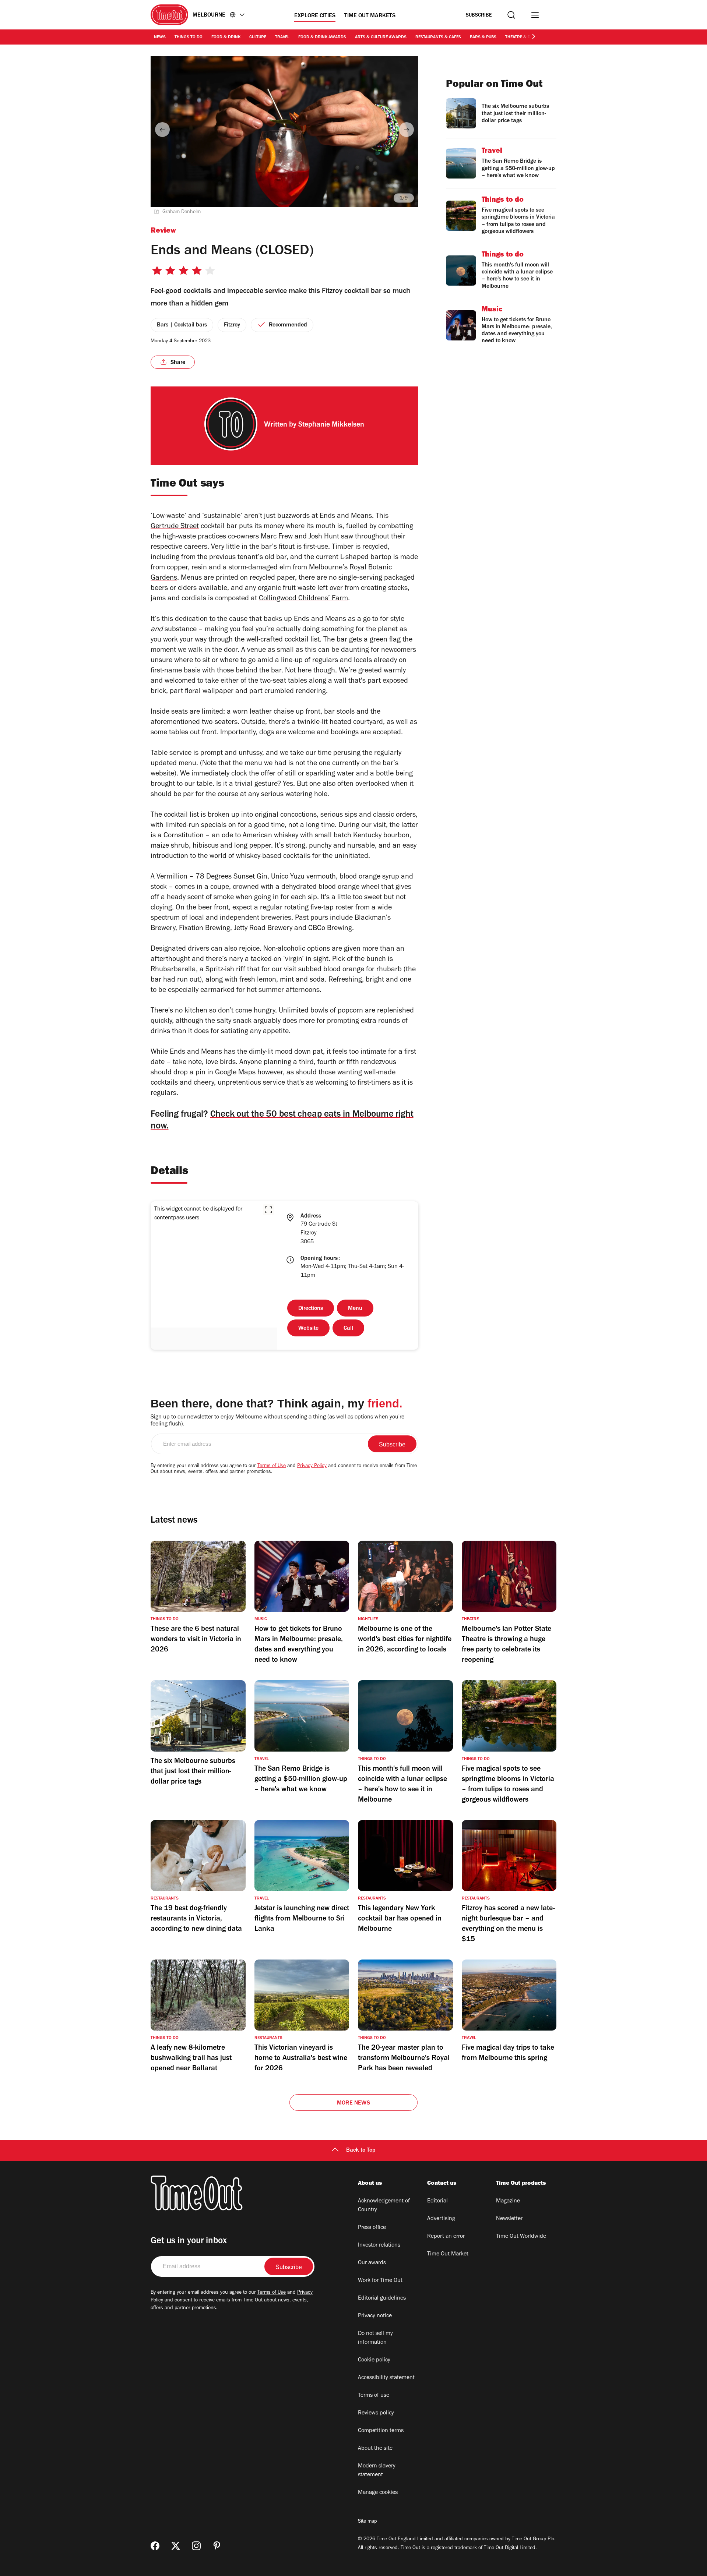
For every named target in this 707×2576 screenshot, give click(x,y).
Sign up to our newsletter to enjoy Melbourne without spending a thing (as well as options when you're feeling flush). (277, 1421)
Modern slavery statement (377, 2471)
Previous (162, 130)
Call (348, 1329)
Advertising (441, 2219)
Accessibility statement (386, 2378)
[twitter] (176, 2546)
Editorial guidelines (382, 2298)
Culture (258, 38)
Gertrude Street (175, 527)
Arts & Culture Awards (381, 38)
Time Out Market (448, 2254)
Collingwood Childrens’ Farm (303, 599)
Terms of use (374, 2396)
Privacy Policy (312, 1466)
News (160, 38)
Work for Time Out (380, 2281)
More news (353, 2103)
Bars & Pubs (483, 38)
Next (407, 130)
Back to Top (361, 2151)
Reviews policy (376, 2413)
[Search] (511, 15)
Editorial (437, 2201)
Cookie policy (374, 2360)
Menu (355, 1309)
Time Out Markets (370, 16)
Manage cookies (378, 2493)
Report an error (446, 2237)
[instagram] (196, 2546)
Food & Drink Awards (322, 38)
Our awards (372, 2263)
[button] (268, 1210)
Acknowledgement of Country (384, 2206)
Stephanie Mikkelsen (331, 425)
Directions (311, 1309)
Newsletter (509, 2219)
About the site (375, 2449)
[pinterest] (217, 2546)
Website (308, 1329)
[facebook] (155, 2546)
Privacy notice (375, 2316)
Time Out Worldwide (521, 2237)
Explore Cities (315, 16)
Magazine (508, 2201)
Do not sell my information (375, 2338)
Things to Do (189, 38)
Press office (372, 2228)
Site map (367, 2522)
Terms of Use (272, 1466)
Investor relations (379, 2245)
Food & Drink (226, 38)
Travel (282, 38)
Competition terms (381, 2431)
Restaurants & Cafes (438, 38)
